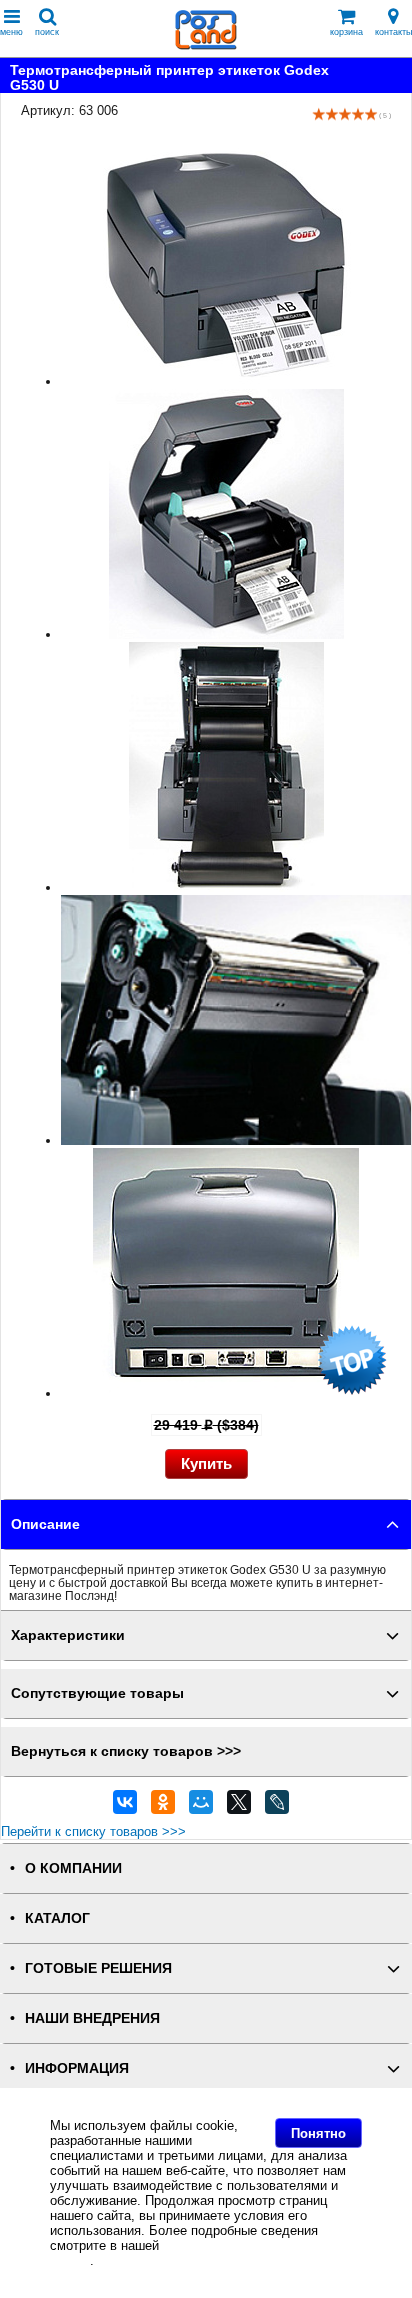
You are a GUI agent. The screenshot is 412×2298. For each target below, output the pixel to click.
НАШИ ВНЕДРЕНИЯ (92, 2018)
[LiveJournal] (277, 1807)
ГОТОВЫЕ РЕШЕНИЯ (98, 1968)
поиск (47, 32)
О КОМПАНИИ (73, 1868)
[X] (239, 1807)
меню (11, 32)
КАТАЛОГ (57, 1918)
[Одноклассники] (163, 1807)
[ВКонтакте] (125, 1807)
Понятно (318, 2133)
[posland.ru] (206, 45)
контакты (393, 32)
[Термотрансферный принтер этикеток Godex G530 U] (226, 381)
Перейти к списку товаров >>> (93, 1831)
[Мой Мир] (201, 1807)
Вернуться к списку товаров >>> (126, 1751)
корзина (346, 32)
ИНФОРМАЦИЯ (77, 2068)
